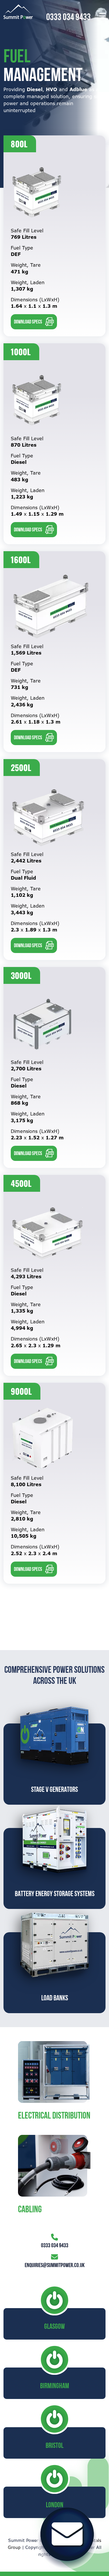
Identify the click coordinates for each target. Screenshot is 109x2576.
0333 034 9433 (68, 17)
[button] (102, 16)
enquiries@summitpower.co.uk (55, 2265)
